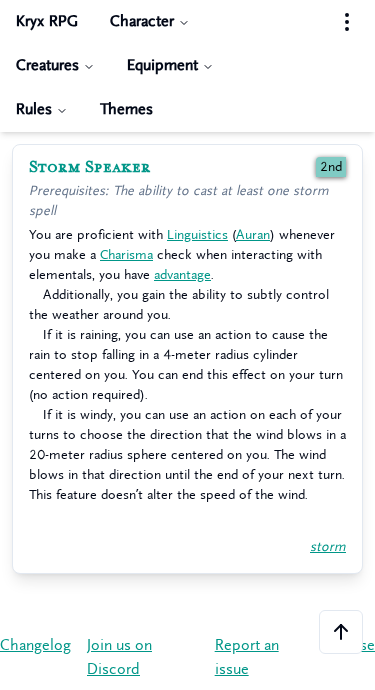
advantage (182, 274)
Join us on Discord (119, 657)
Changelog (35, 645)
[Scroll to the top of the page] (341, 632)
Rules (34, 109)
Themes (126, 109)
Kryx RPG (47, 21)
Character (142, 21)
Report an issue (247, 657)
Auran (253, 234)
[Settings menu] (347, 22)
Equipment (162, 65)
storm (328, 546)
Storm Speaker (90, 167)
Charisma (126, 254)
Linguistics (197, 234)
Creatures (47, 65)
